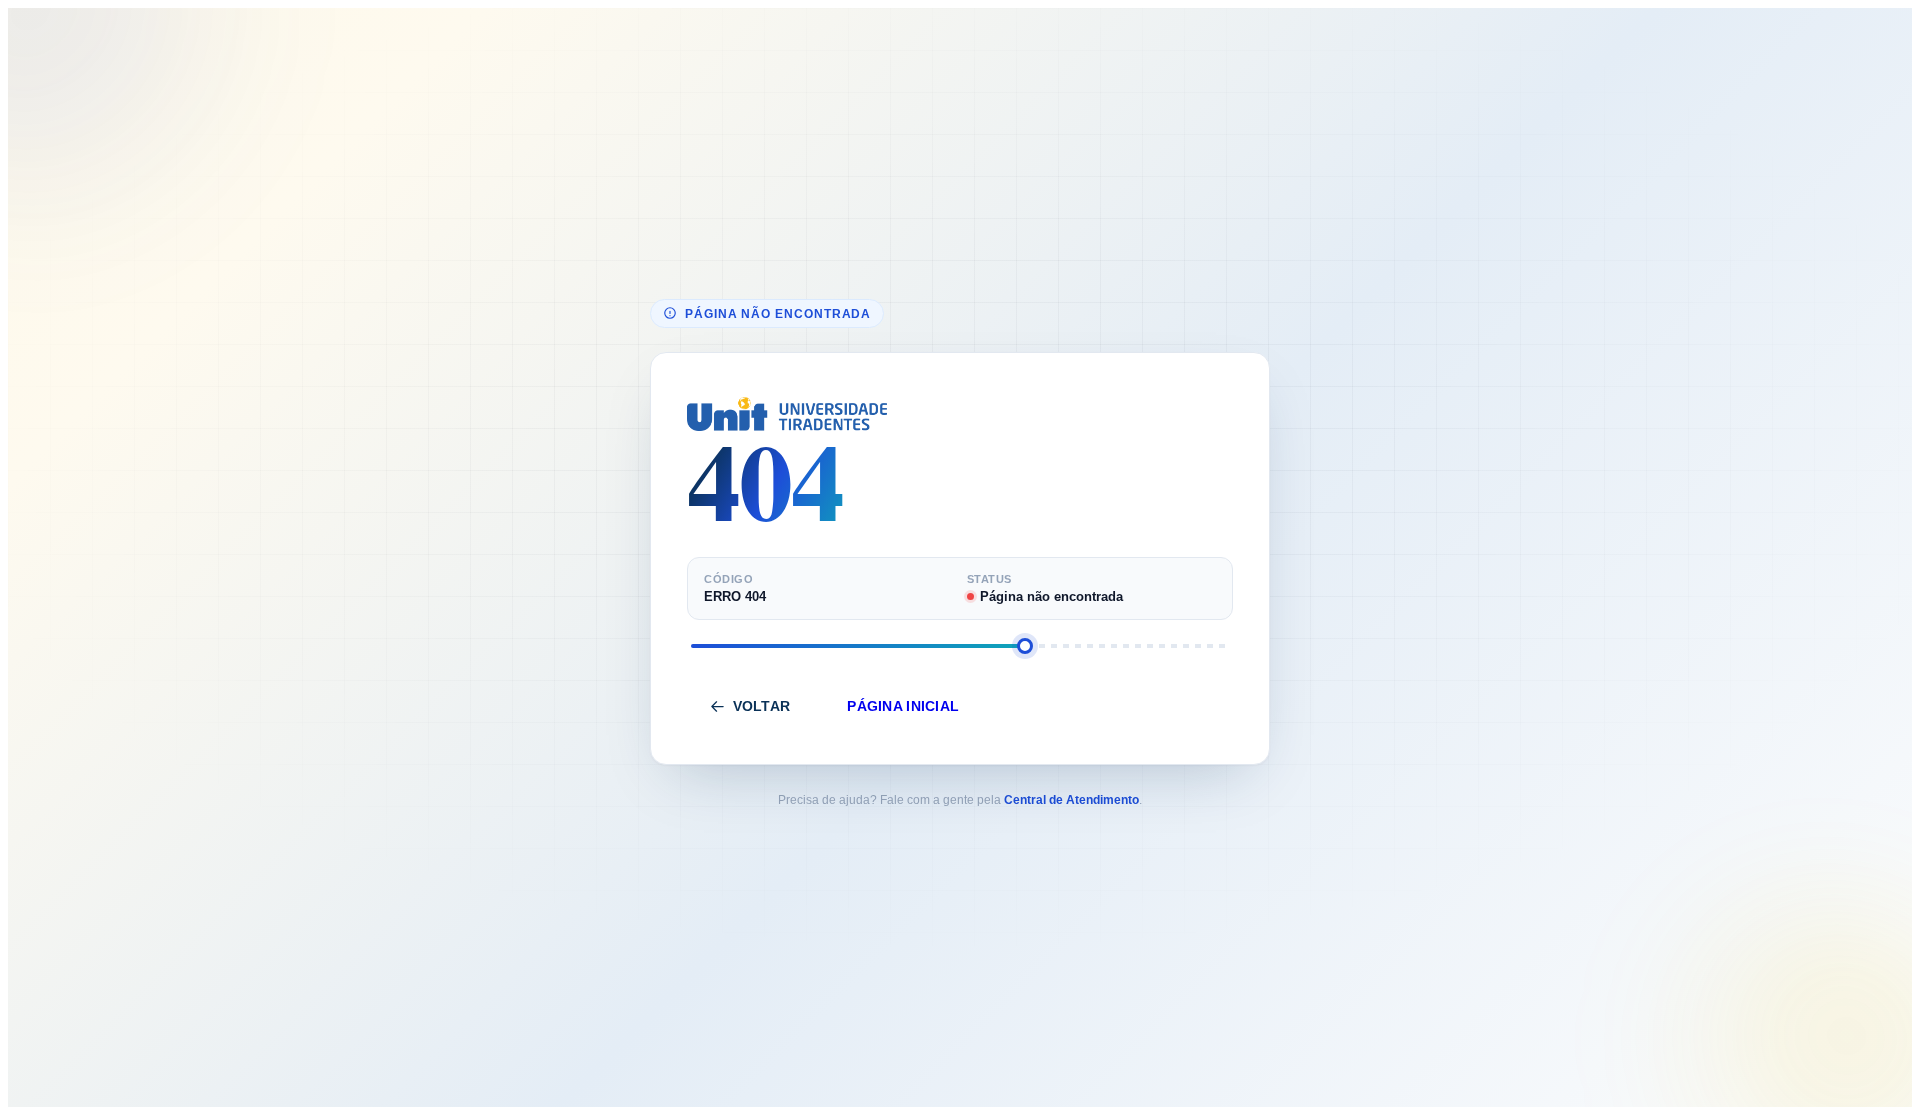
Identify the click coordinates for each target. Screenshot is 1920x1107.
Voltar (762, 706)
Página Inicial (903, 706)
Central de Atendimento (1071, 800)
